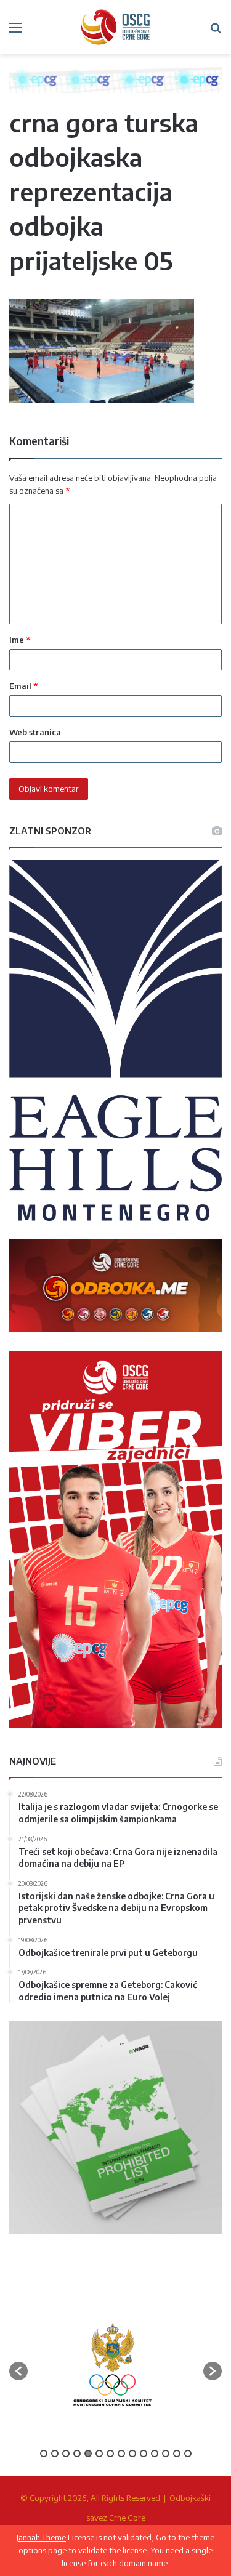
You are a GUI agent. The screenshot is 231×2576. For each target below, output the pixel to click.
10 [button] (144, 2453)
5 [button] (88, 2453)
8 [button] (121, 2453)
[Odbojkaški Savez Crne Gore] (116, 27)
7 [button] (110, 2453)
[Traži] (216, 32)
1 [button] (44, 2453)
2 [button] (55, 2453)
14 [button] (188, 2453)
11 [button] (155, 2453)
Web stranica (35, 732)
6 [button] (99, 2453)
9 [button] (132, 2453)
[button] (18, 2371)
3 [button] (66, 2453)
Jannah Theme (41, 2537)
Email (23, 686)
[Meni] (15, 32)
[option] (112, 2365)
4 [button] (77, 2453)
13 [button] (177, 2453)
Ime (20, 640)
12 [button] (166, 2453)
